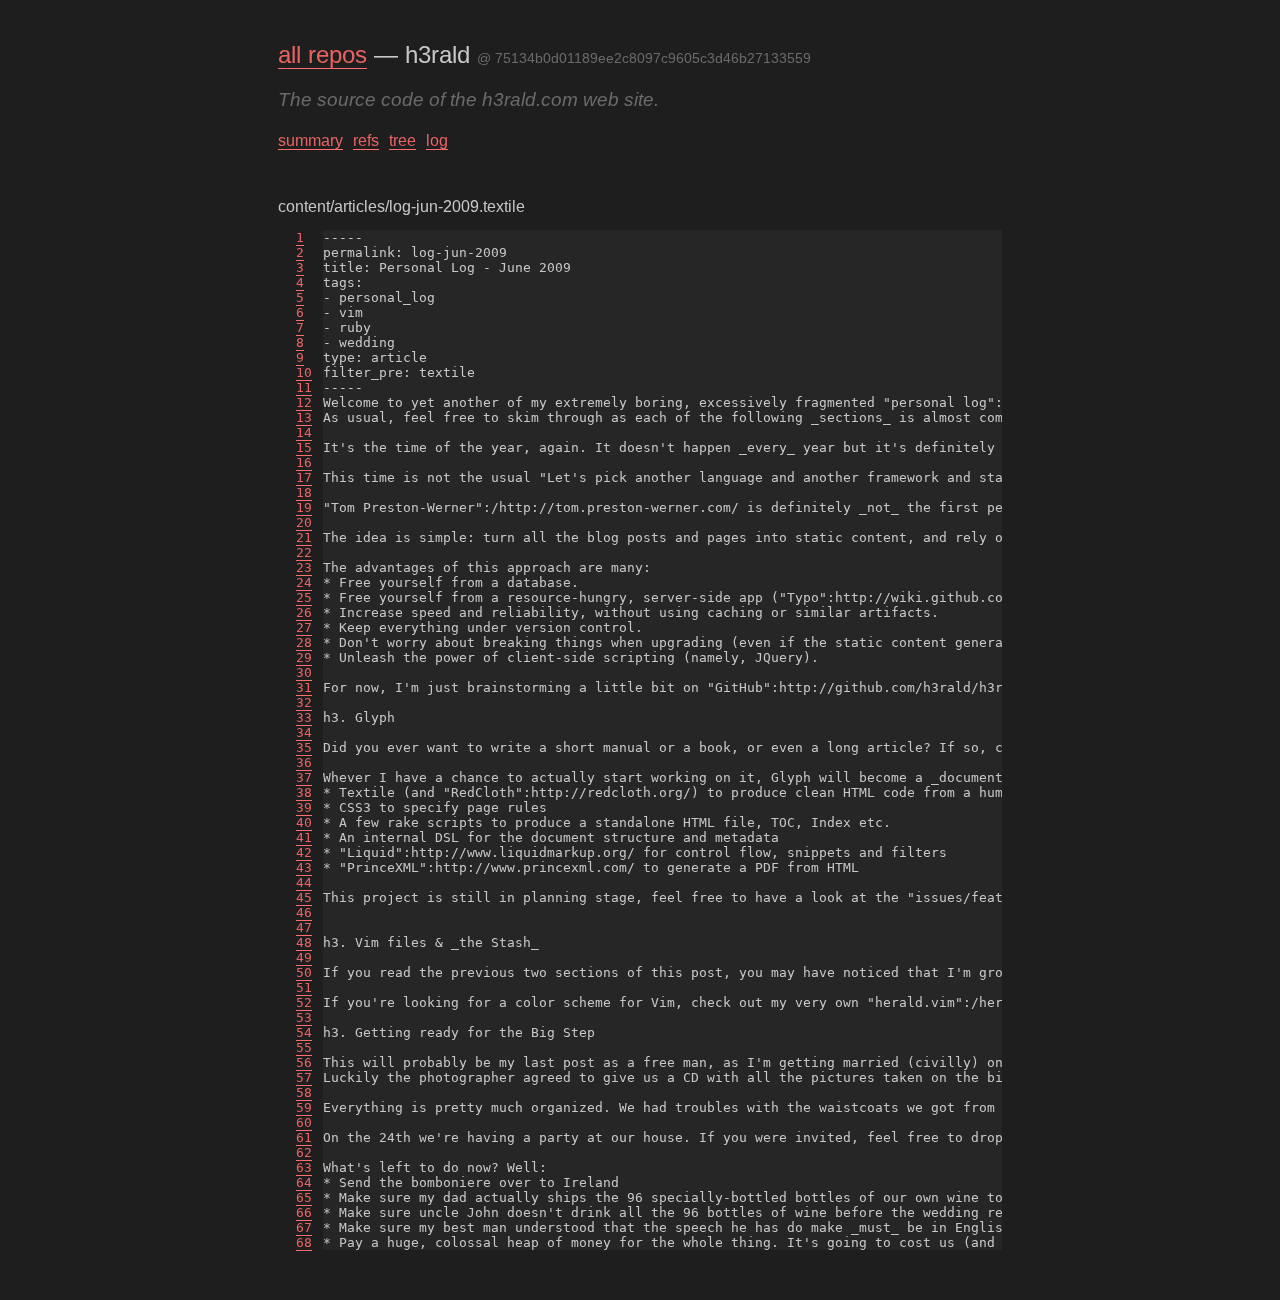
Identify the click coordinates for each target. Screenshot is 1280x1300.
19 (304, 507)
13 (304, 417)
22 (304, 552)
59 (304, 1107)
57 (304, 1077)
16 (304, 462)
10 (304, 372)
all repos (322, 54)
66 (304, 1212)
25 (304, 597)
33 (304, 717)
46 (304, 912)
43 (304, 867)
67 (304, 1227)
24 (304, 582)
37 (304, 777)
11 (304, 387)
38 (304, 792)
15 (304, 447)
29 (304, 657)
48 (304, 942)
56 (304, 1062)
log (437, 140)
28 (304, 642)
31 (304, 687)
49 (304, 957)
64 (304, 1182)
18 (304, 492)
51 (304, 987)
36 (304, 762)
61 (304, 1137)
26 (304, 612)
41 (304, 837)
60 (304, 1122)
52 (304, 1002)
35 (304, 747)
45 (304, 897)
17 (304, 477)
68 (304, 1242)
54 (304, 1032)
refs (366, 140)
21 (304, 537)
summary (310, 140)
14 (304, 432)
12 (304, 402)
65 (304, 1197)
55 (304, 1047)
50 (304, 972)
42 (304, 852)
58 (304, 1092)
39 (304, 807)
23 (304, 567)
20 (304, 522)
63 (304, 1167)
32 (304, 702)
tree (402, 140)
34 (304, 732)
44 (304, 882)
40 (304, 822)
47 (304, 927)
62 (304, 1152)
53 (304, 1017)
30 (304, 672)
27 (304, 627)
